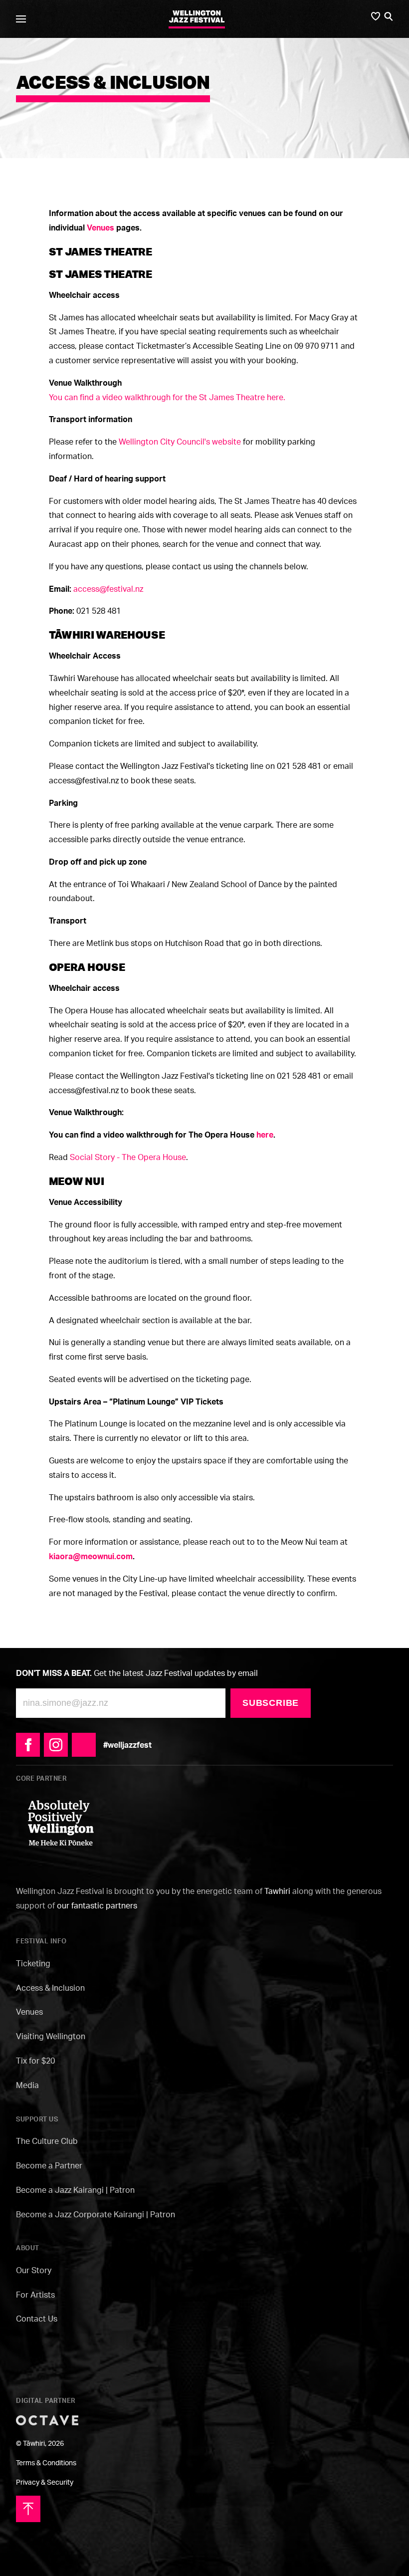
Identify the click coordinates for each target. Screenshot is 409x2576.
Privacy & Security (45, 2482)
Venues (29, 2012)
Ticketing (33, 1963)
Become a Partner (49, 2165)
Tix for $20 (35, 2061)
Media (27, 2085)
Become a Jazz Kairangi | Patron (75, 2190)
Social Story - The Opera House (128, 1157)
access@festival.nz (108, 589)
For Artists (35, 2295)
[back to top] (28, 2508)
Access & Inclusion (50, 1988)
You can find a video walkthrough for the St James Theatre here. (167, 397)
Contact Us (37, 2319)
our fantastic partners (97, 1905)
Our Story (34, 2270)
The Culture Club (47, 2141)
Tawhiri (277, 1891)
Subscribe (271, 1703)
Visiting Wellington (51, 2036)
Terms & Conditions (46, 2462)
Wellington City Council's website (180, 442)
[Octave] (47, 2419)
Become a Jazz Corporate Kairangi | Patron (96, 2214)
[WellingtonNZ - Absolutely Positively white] (61, 1822)
